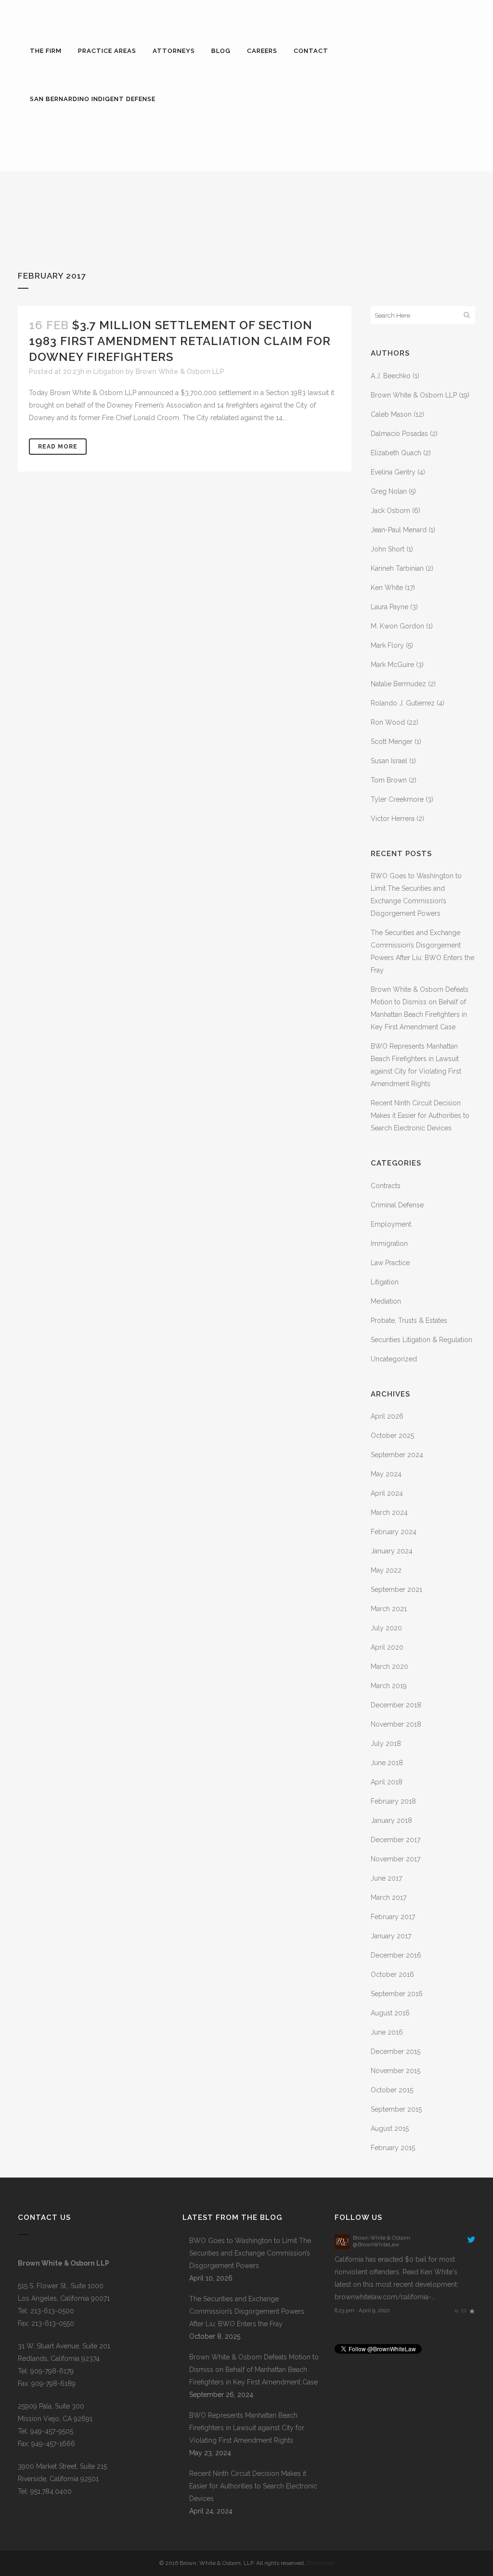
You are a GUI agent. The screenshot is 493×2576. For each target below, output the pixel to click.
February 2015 (393, 2148)
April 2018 (387, 1782)
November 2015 (396, 2071)
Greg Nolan (389, 491)
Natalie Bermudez (398, 684)
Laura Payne (389, 607)
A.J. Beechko (391, 376)
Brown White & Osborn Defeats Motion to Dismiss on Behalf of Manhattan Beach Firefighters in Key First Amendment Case (254, 2370)
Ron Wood (388, 722)
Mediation (386, 1301)
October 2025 (392, 1435)
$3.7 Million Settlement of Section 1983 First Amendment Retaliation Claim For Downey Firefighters (180, 341)
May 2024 (386, 1474)
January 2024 (392, 1551)
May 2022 (386, 1570)
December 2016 (396, 1955)
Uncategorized (394, 1359)
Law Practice (390, 1263)
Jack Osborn (390, 511)
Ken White (387, 588)
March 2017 (389, 1897)
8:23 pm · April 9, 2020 (362, 2310)
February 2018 (393, 1801)
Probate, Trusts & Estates (409, 1320)
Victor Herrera (393, 819)
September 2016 (397, 1994)
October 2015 (392, 2090)
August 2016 (390, 2013)
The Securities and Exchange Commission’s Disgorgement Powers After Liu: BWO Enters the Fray (247, 2311)
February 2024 (394, 1532)
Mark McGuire (392, 665)
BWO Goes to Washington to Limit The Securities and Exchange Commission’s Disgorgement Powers (250, 2253)
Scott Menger (392, 742)
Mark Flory (387, 645)
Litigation (109, 372)
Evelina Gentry (393, 472)
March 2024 (389, 1512)
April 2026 (387, 1416)
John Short (388, 549)
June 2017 (386, 1878)
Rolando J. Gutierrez (403, 703)
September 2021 (396, 1589)
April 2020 (387, 1647)
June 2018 (387, 1763)
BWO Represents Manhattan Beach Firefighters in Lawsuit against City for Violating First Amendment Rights (247, 2428)
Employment (391, 1224)
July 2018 (386, 1743)
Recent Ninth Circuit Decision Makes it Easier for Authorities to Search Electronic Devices (420, 1115)
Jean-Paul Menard (399, 530)
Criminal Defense (397, 1205)
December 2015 (396, 2051)
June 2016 (387, 2032)
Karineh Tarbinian (397, 568)
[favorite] (472, 2310)
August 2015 (390, 2128)
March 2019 (389, 1686)
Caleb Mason (391, 414)
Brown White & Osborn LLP (180, 372)
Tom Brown (389, 780)
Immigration (389, 1243)
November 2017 (396, 1859)
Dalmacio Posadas (399, 434)
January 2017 (391, 1936)
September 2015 (396, 2109)
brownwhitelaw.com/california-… (385, 2297)
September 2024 (397, 1455)
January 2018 (391, 1820)
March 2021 (389, 1609)
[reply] (456, 2310)
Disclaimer (320, 2563)
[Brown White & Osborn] (342, 2247)
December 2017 (396, 1840)
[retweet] (464, 2310)
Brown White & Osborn (382, 2238)
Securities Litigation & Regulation (422, 1340)
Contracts (386, 1186)
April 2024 (387, 1493)
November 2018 (396, 1724)
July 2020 (386, 1628)
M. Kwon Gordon (397, 626)
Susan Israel (389, 761)
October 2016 (392, 1974)
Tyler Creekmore (397, 799)
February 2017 (393, 1917)
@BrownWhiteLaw (376, 2244)
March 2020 (389, 1666)
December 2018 (396, 1705)
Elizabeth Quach (396, 453)
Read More (58, 447)
